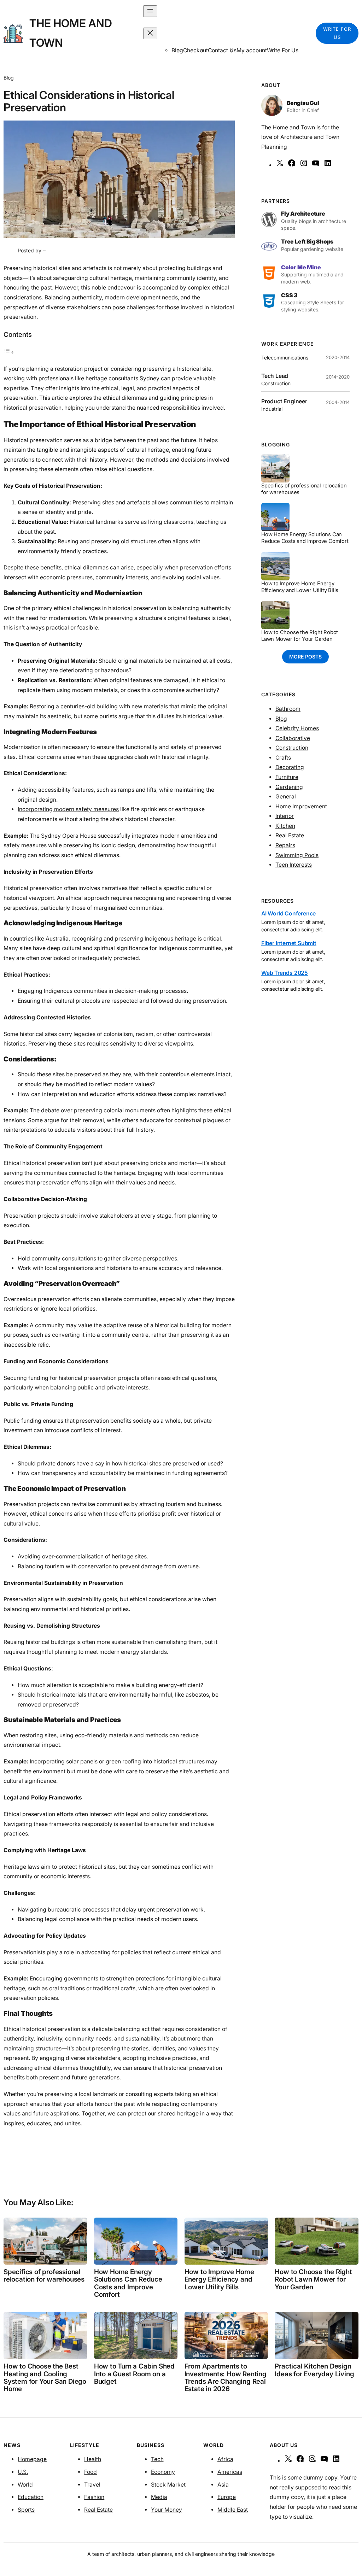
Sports (26, 2510)
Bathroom (288, 709)
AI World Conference (288, 914)
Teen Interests (294, 865)
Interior (285, 816)
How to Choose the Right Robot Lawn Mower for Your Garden (300, 636)
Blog (9, 78)
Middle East (233, 2510)
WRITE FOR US (337, 33)
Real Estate (290, 835)
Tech (157, 2459)
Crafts (283, 758)
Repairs (285, 845)
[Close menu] (150, 33)
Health (93, 2459)
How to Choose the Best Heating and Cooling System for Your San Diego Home (45, 2378)
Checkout (195, 50)
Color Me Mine (301, 267)
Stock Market (168, 2485)
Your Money (167, 2510)
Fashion (94, 2497)
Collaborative (293, 738)
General (286, 797)
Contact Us (222, 50)
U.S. (23, 2472)
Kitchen (285, 826)
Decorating (290, 767)
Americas (230, 2472)
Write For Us (283, 50)
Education (31, 2497)
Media (159, 2497)
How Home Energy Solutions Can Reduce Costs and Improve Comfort (305, 538)
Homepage (32, 2459)
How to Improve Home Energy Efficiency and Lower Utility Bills (300, 587)
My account (252, 50)
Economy (163, 2472)
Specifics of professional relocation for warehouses (304, 489)
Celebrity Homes (297, 728)
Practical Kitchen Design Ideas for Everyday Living (314, 2370)
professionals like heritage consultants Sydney (99, 378)
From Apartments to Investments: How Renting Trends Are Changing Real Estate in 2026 (226, 2378)
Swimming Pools (297, 855)
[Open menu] (150, 11)
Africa (225, 2459)
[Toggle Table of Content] (9, 352)
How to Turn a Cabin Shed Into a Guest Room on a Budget (134, 2374)
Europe (227, 2497)
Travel (92, 2485)
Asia (223, 2485)
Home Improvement (301, 806)
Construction (292, 748)
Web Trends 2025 (285, 973)
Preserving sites (93, 502)
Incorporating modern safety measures (68, 809)
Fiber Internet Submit (289, 943)
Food (90, 2472)
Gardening (289, 787)
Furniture (287, 777)
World (25, 2485)
